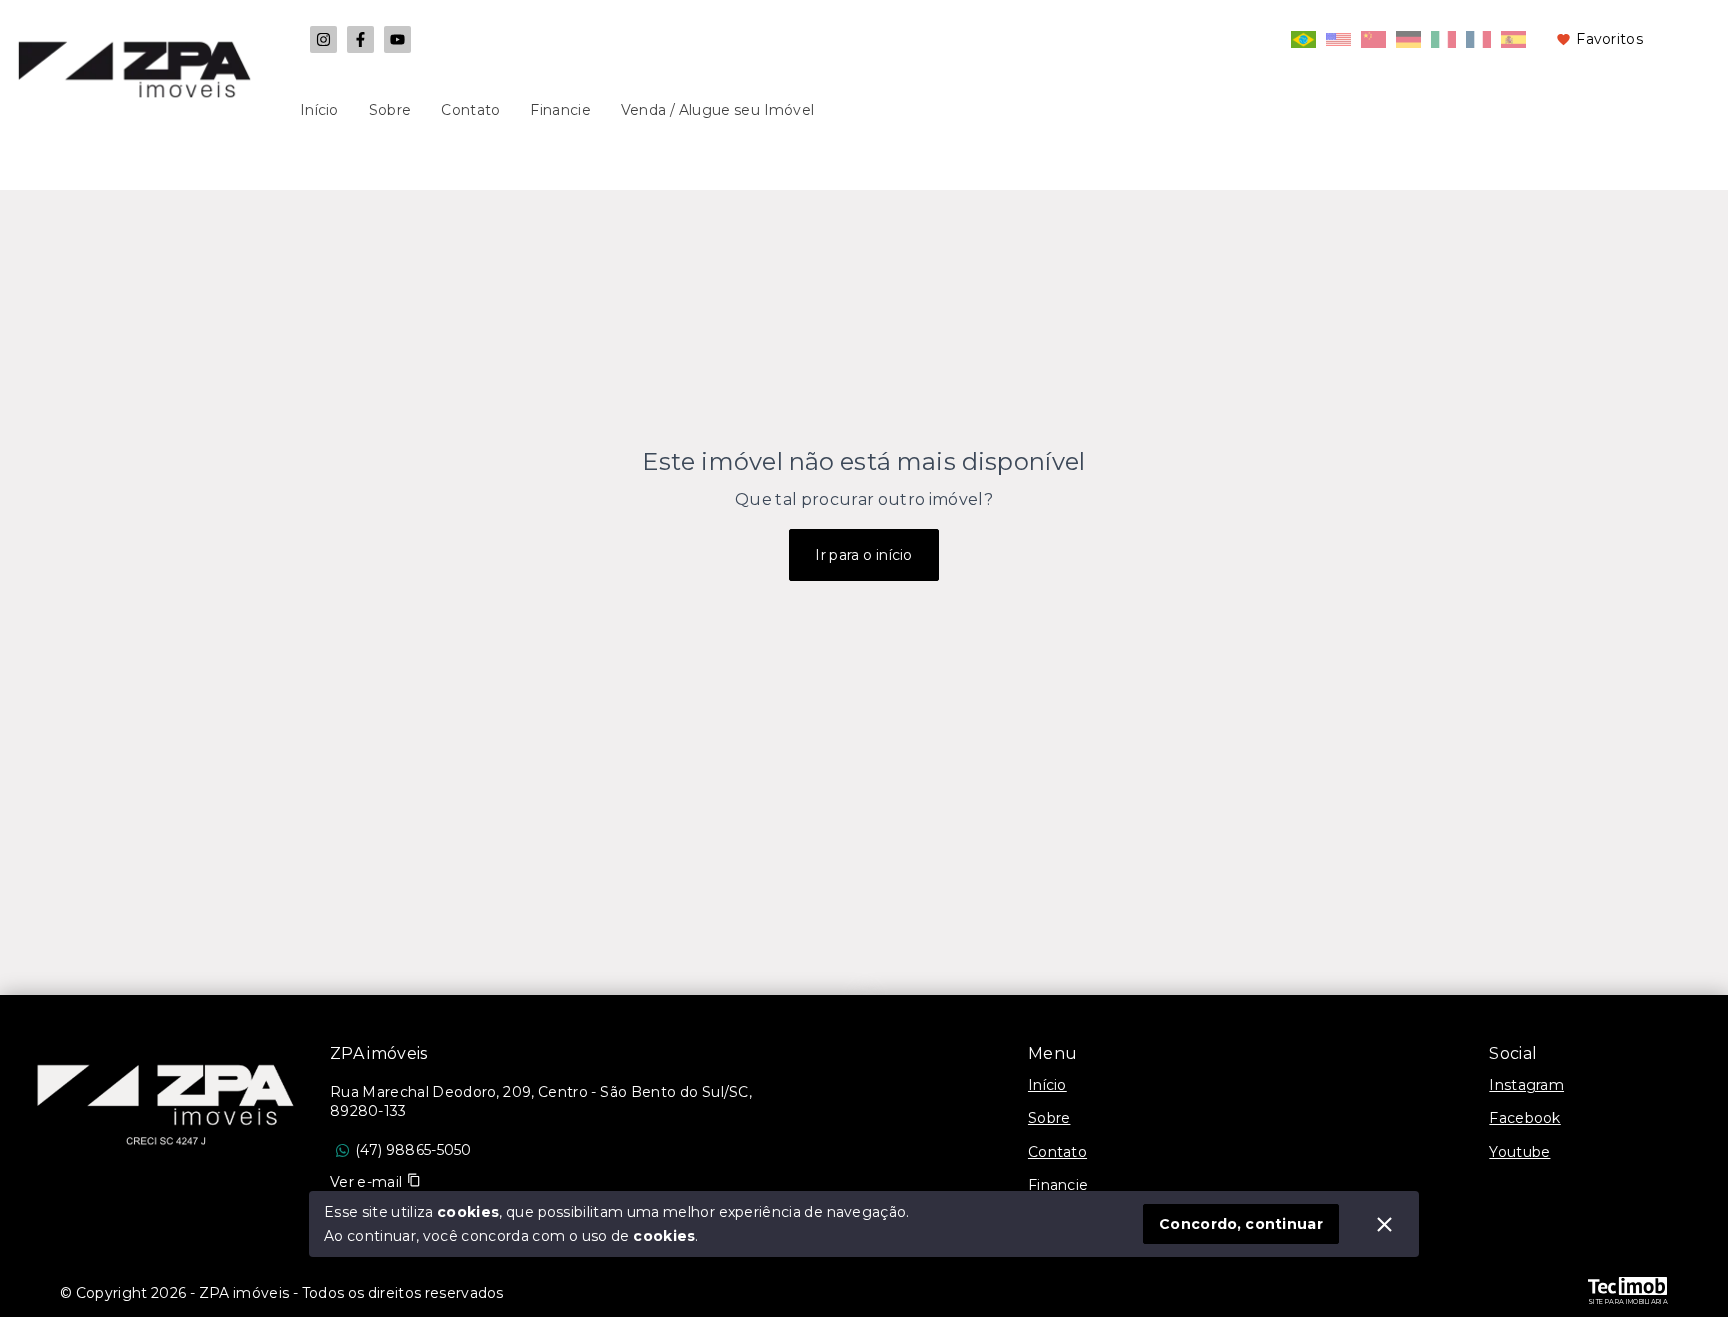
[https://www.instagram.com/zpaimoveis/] (323, 39)
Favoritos (1609, 39)
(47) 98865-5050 (413, 1150)
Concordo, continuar (1241, 1224)
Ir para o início (864, 555)
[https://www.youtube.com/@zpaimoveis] (397, 39)
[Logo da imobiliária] (165, 1095)
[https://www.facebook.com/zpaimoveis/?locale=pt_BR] (360, 39)
